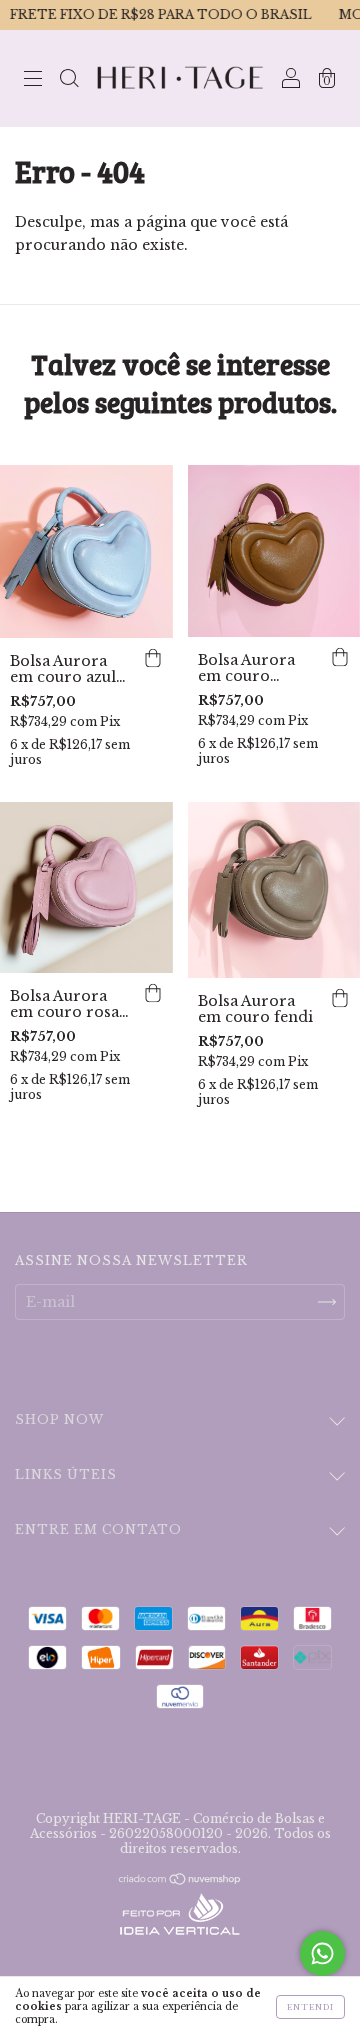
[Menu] (33, 80)
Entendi (310, 2007)
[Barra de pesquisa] (69, 80)
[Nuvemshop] (180, 1881)
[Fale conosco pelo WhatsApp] (322, 1953)
